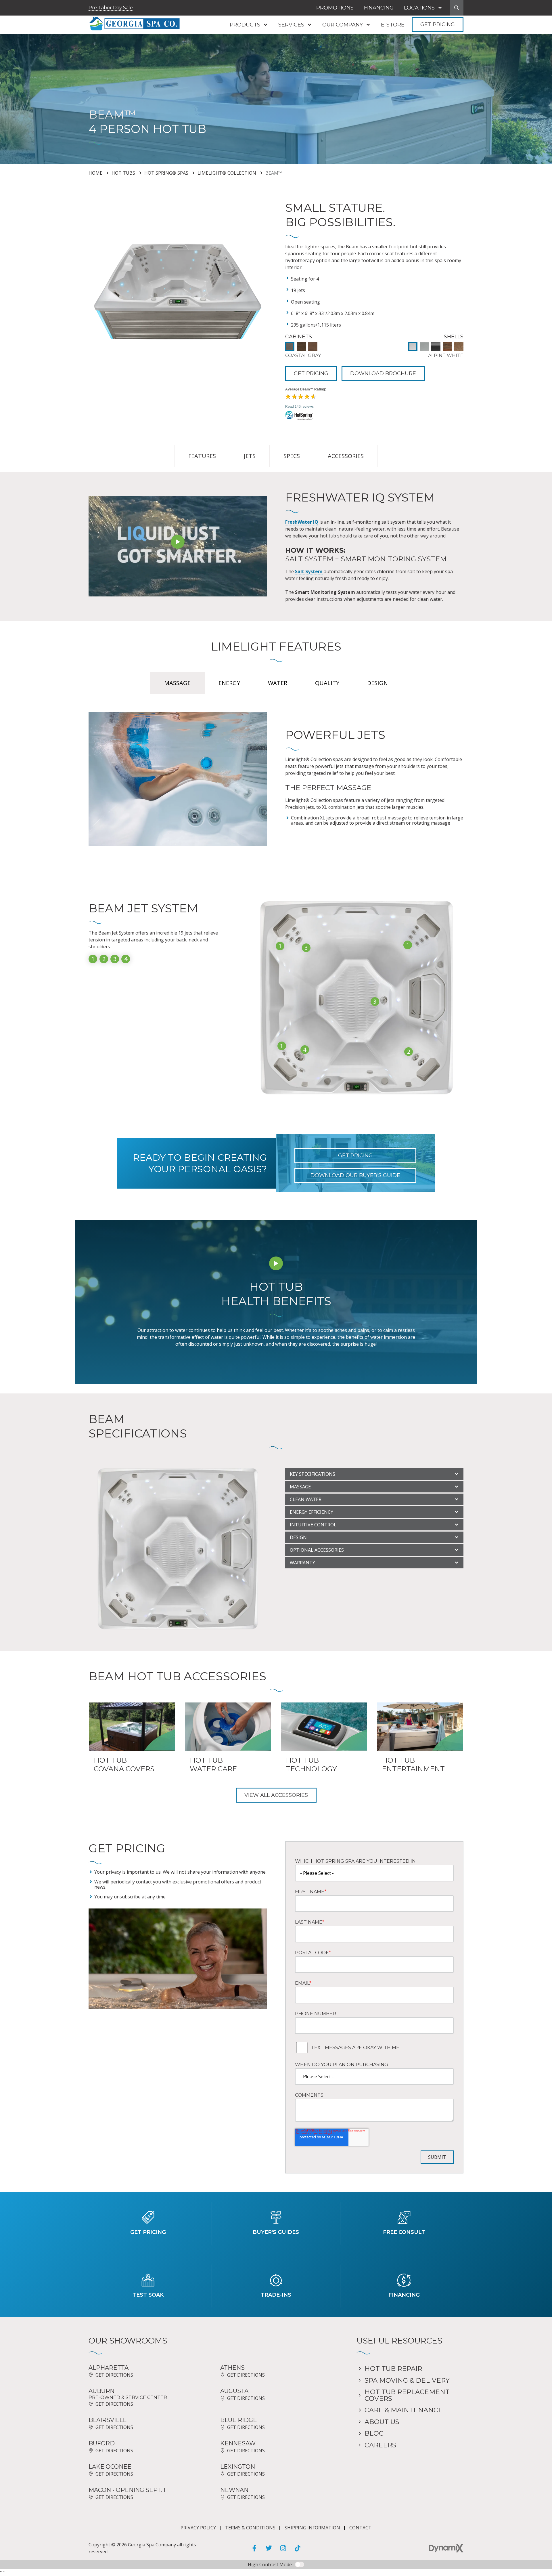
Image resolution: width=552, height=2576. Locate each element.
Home (95, 173)
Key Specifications (313, 1474)
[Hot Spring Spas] (374, 416)
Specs (292, 456)
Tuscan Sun (447, 346)
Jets (250, 456)
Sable (313, 346)
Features (202, 456)
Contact (360, 2528)
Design (298, 1537)
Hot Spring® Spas (166, 173)
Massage (300, 1487)
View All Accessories (276, 1795)
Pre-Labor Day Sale (111, 8)
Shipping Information (312, 2528)
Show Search (457, 8)
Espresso (301, 346)
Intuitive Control (313, 1525)
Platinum (436, 346)
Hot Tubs (123, 173)
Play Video (178, 542)
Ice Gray (424, 346)
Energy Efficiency (312, 1512)
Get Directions (114, 2375)
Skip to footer (21, 15)
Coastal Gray (290, 346)
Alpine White (413, 346)
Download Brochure (383, 373)
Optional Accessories (317, 1550)
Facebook (254, 2548)
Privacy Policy (198, 2528)
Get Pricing (438, 24)
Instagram (283, 2548)
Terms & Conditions (250, 2528)
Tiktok (298, 2548)
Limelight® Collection (227, 173)
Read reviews (299, 407)
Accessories (346, 456)
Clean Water (306, 1499)
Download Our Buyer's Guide (355, 1175)
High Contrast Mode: (29, 22)
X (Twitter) (269, 2548)
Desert (459, 346)
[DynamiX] (446, 2548)
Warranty (302, 1563)
